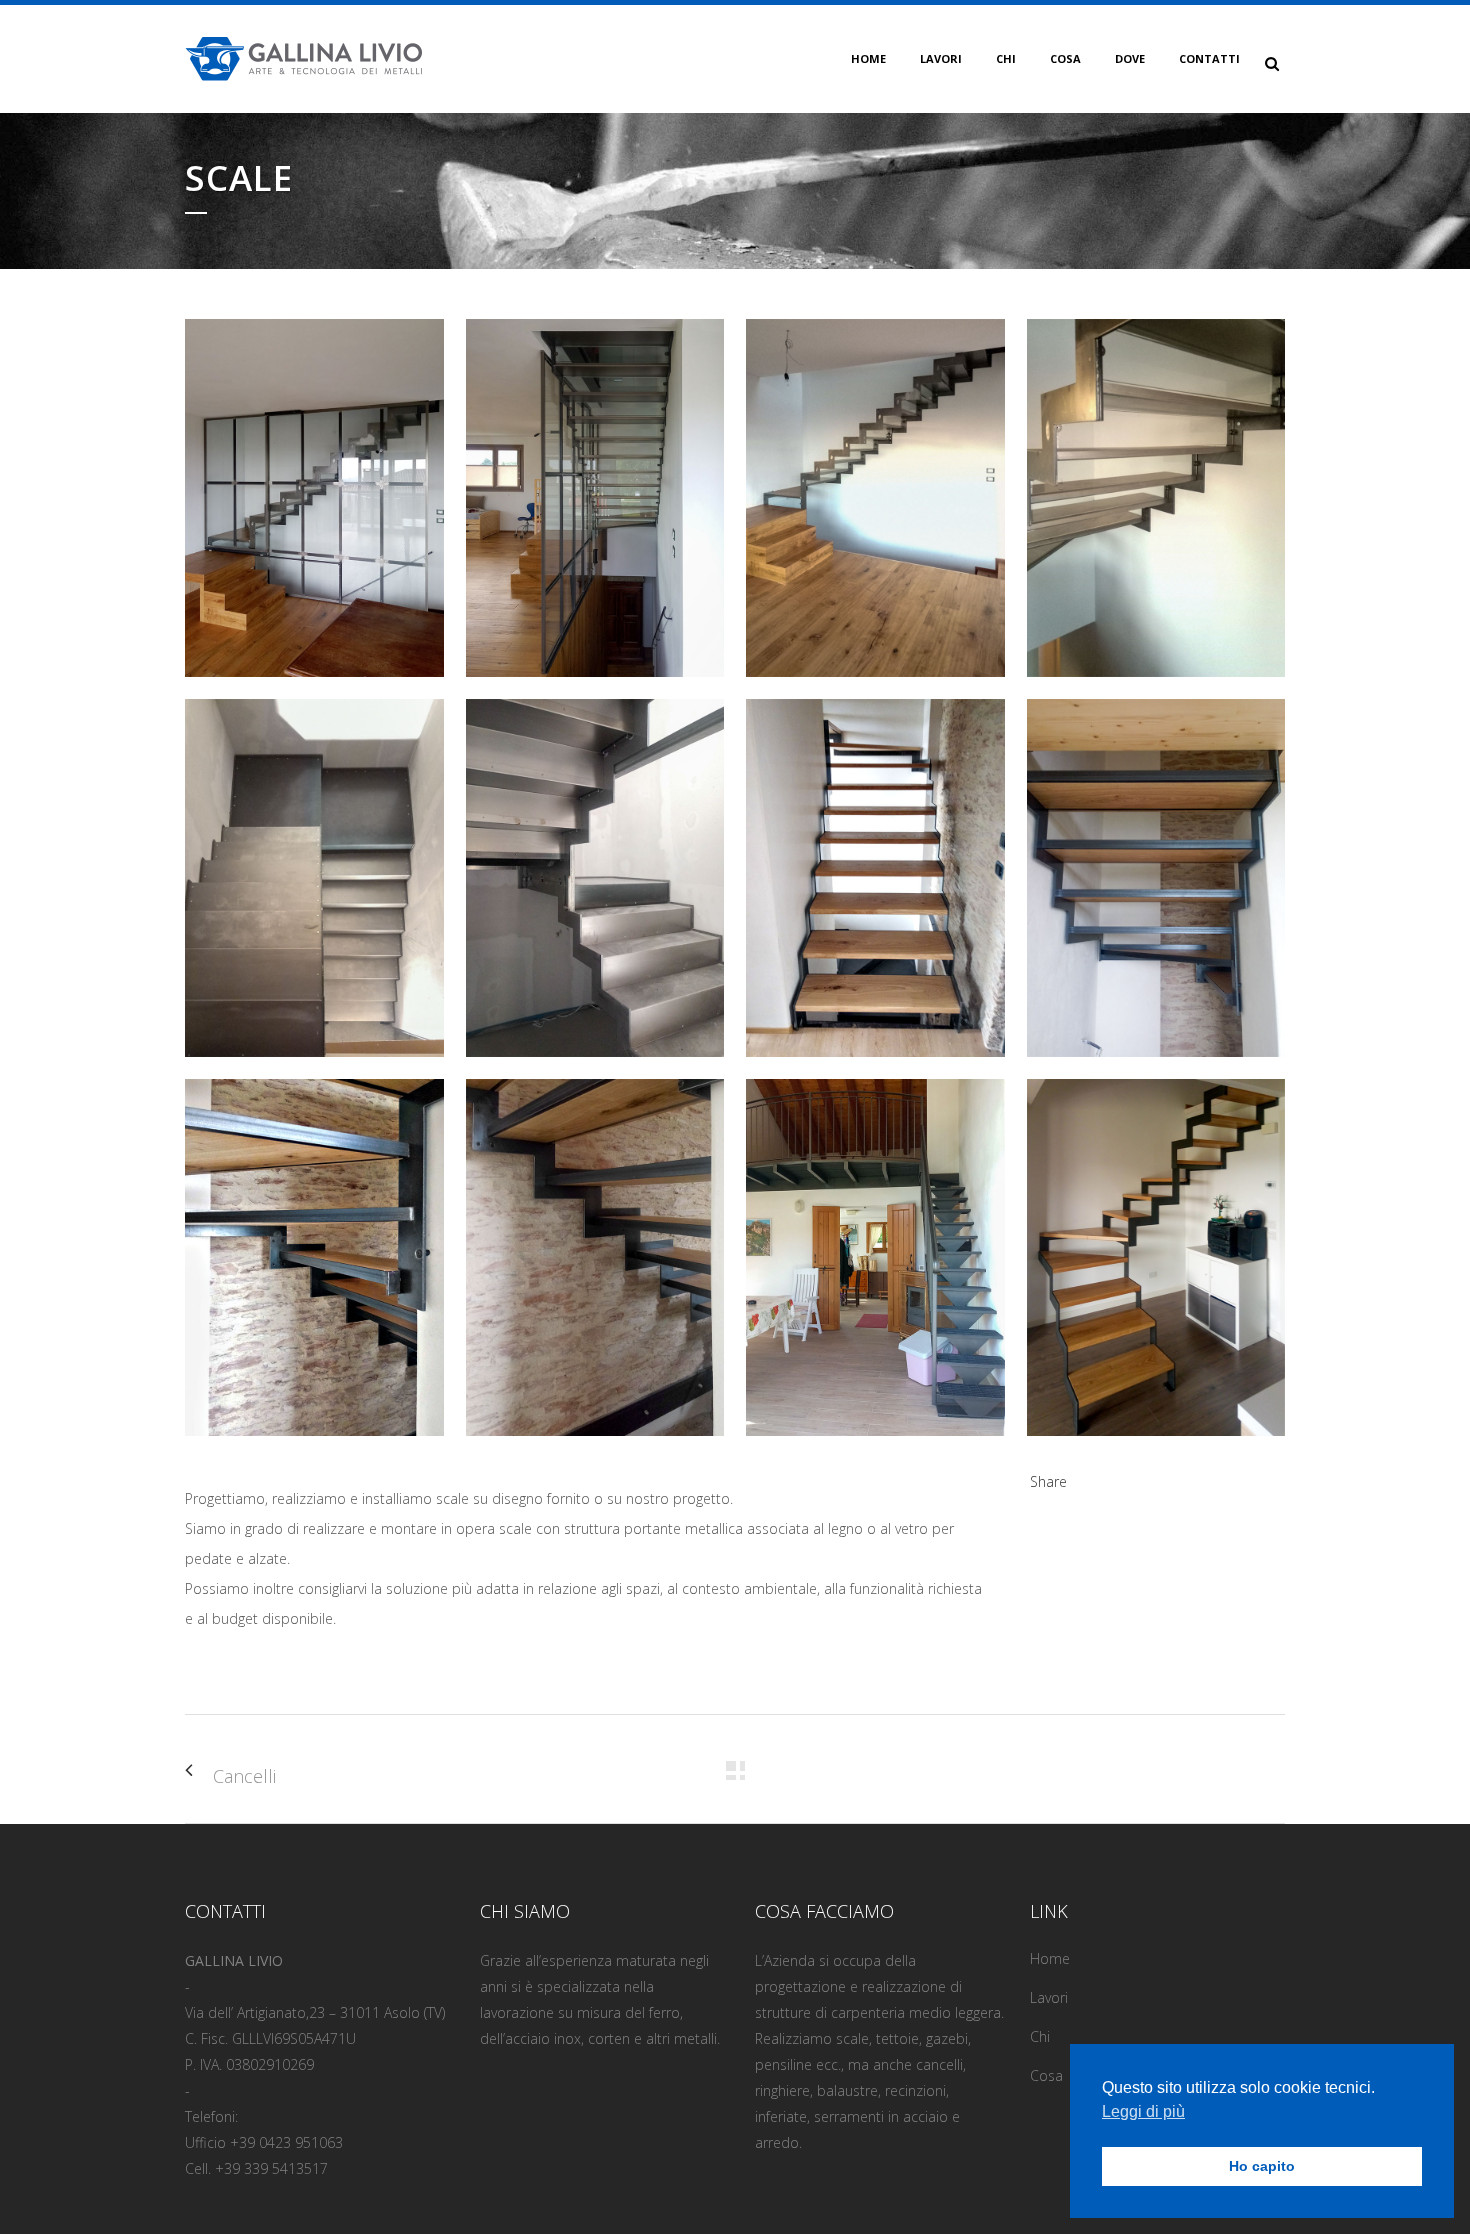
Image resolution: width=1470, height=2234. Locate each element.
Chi (1040, 2036)
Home (1050, 1958)
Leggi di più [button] (1143, 2111)
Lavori (1049, 1997)
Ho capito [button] (1262, 2166)
